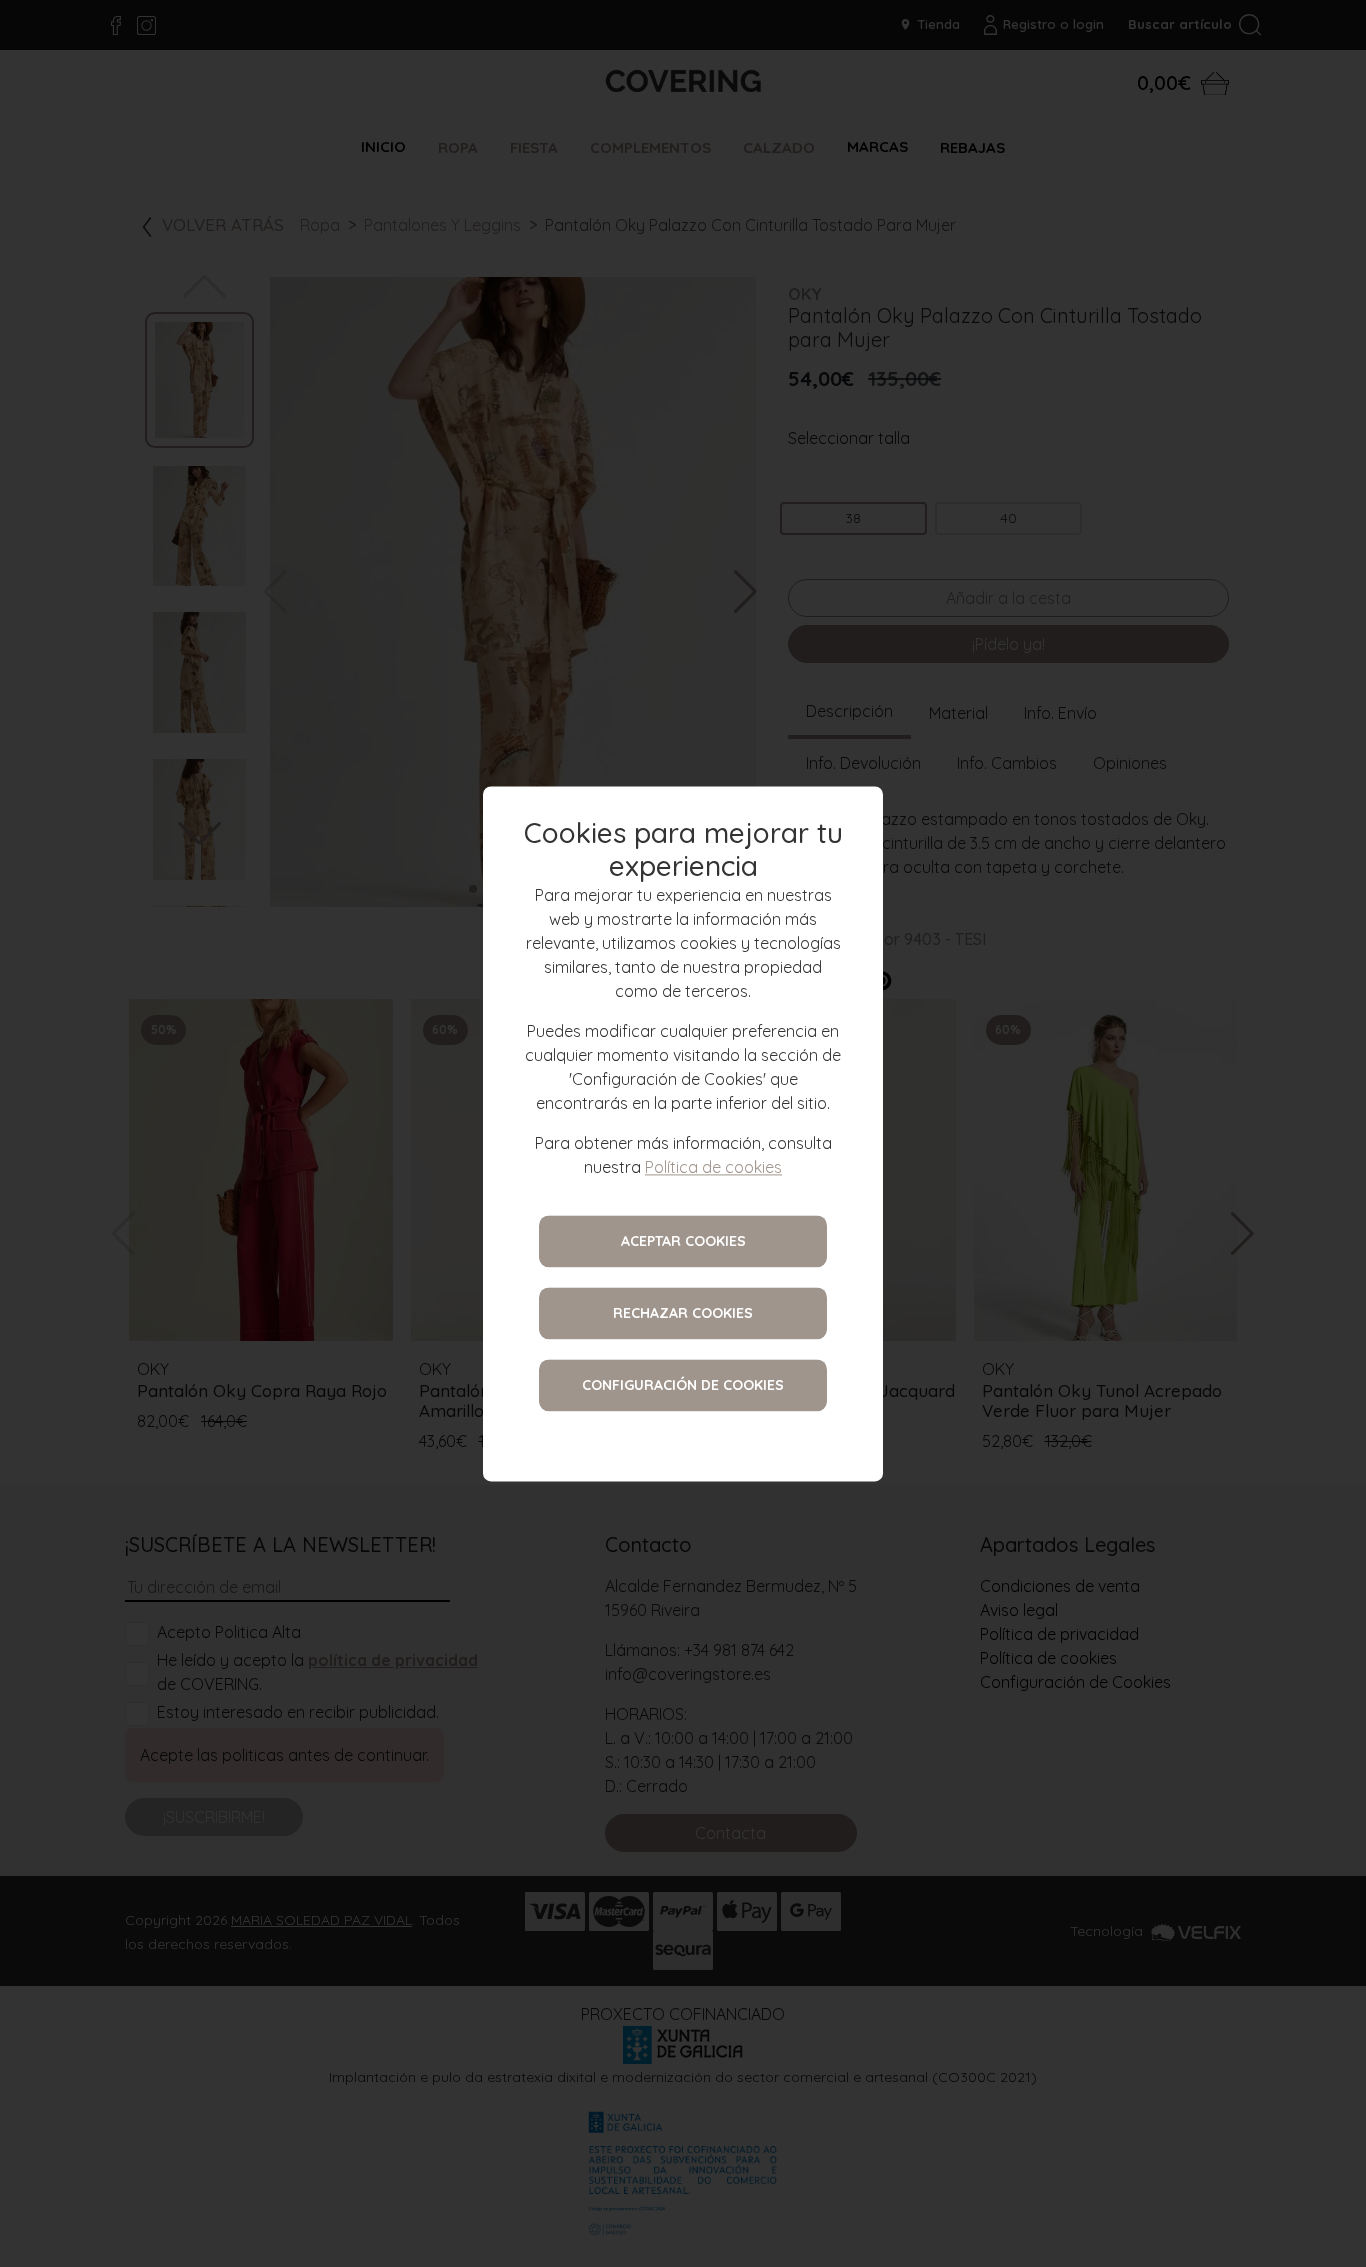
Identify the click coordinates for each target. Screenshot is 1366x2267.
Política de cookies (713, 1167)
